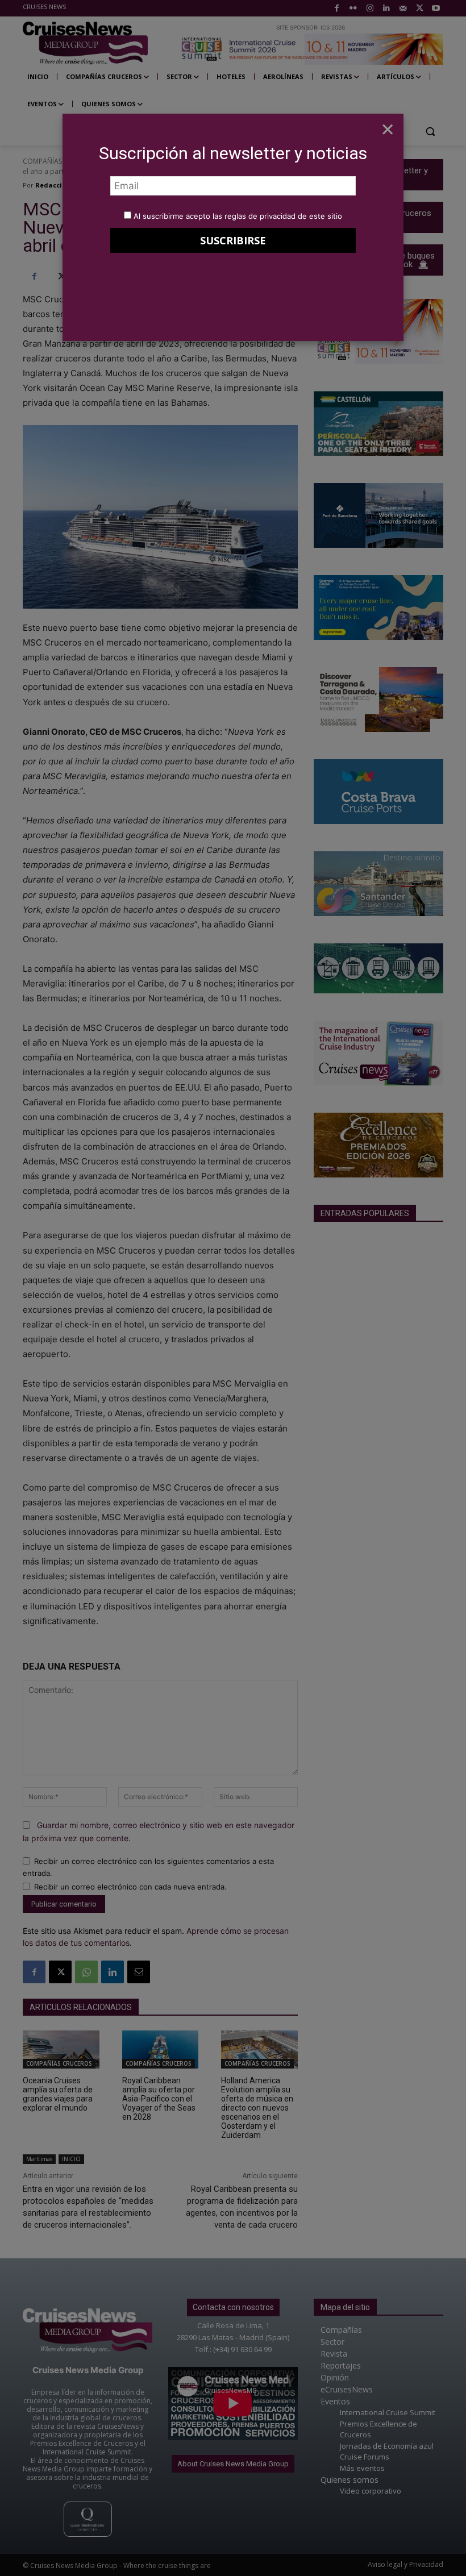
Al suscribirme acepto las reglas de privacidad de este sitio (238, 216)
